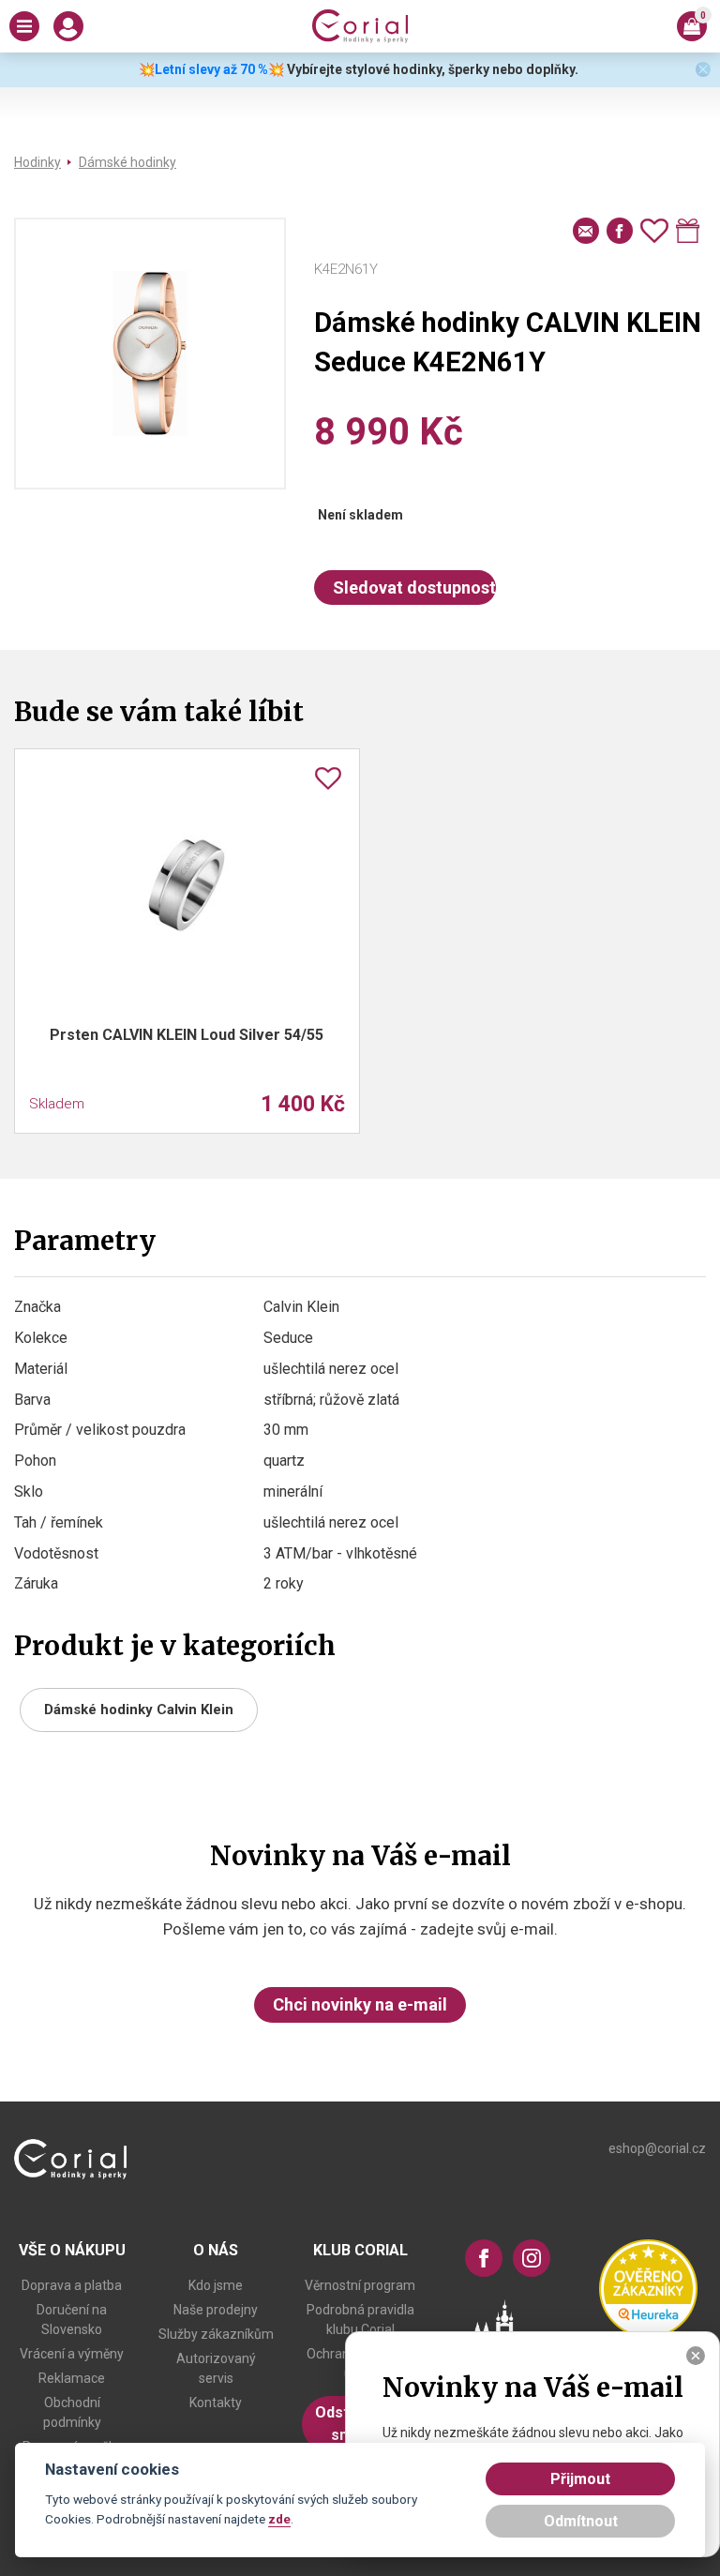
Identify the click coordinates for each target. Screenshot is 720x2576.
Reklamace (72, 2378)
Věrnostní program (360, 2285)
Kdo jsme (216, 2285)
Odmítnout (581, 2521)
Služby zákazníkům (216, 2334)
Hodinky (37, 162)
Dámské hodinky (127, 162)
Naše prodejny (216, 2310)
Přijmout (580, 2479)
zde (279, 2519)
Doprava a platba (72, 2285)
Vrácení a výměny (72, 2354)
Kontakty (216, 2403)
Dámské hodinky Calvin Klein (139, 1710)
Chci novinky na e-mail (360, 2004)
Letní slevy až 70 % (211, 69)
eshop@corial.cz (657, 2148)
